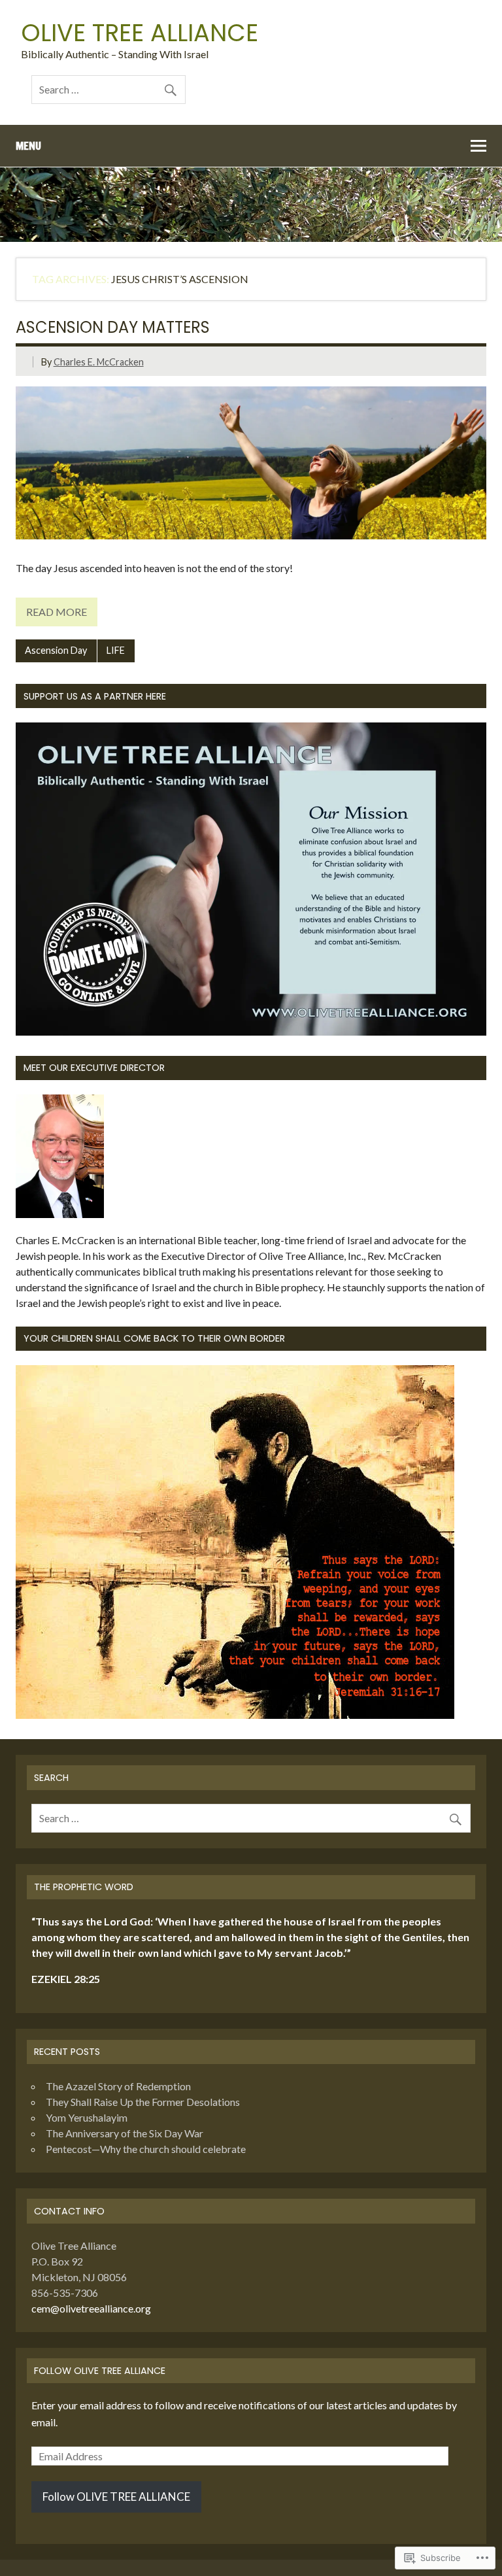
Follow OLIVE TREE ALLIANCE (100, 2371)
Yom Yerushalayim (87, 2117)
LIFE (116, 650)
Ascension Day (56, 650)
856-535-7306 (65, 2293)
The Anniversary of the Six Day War (125, 2133)
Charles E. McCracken (99, 362)
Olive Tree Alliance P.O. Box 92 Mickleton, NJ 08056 (79, 2261)
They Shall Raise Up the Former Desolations (143, 2102)
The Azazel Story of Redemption (118, 2086)
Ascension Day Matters (113, 327)
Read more (57, 612)
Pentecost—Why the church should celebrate (146, 2149)
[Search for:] (109, 89)
